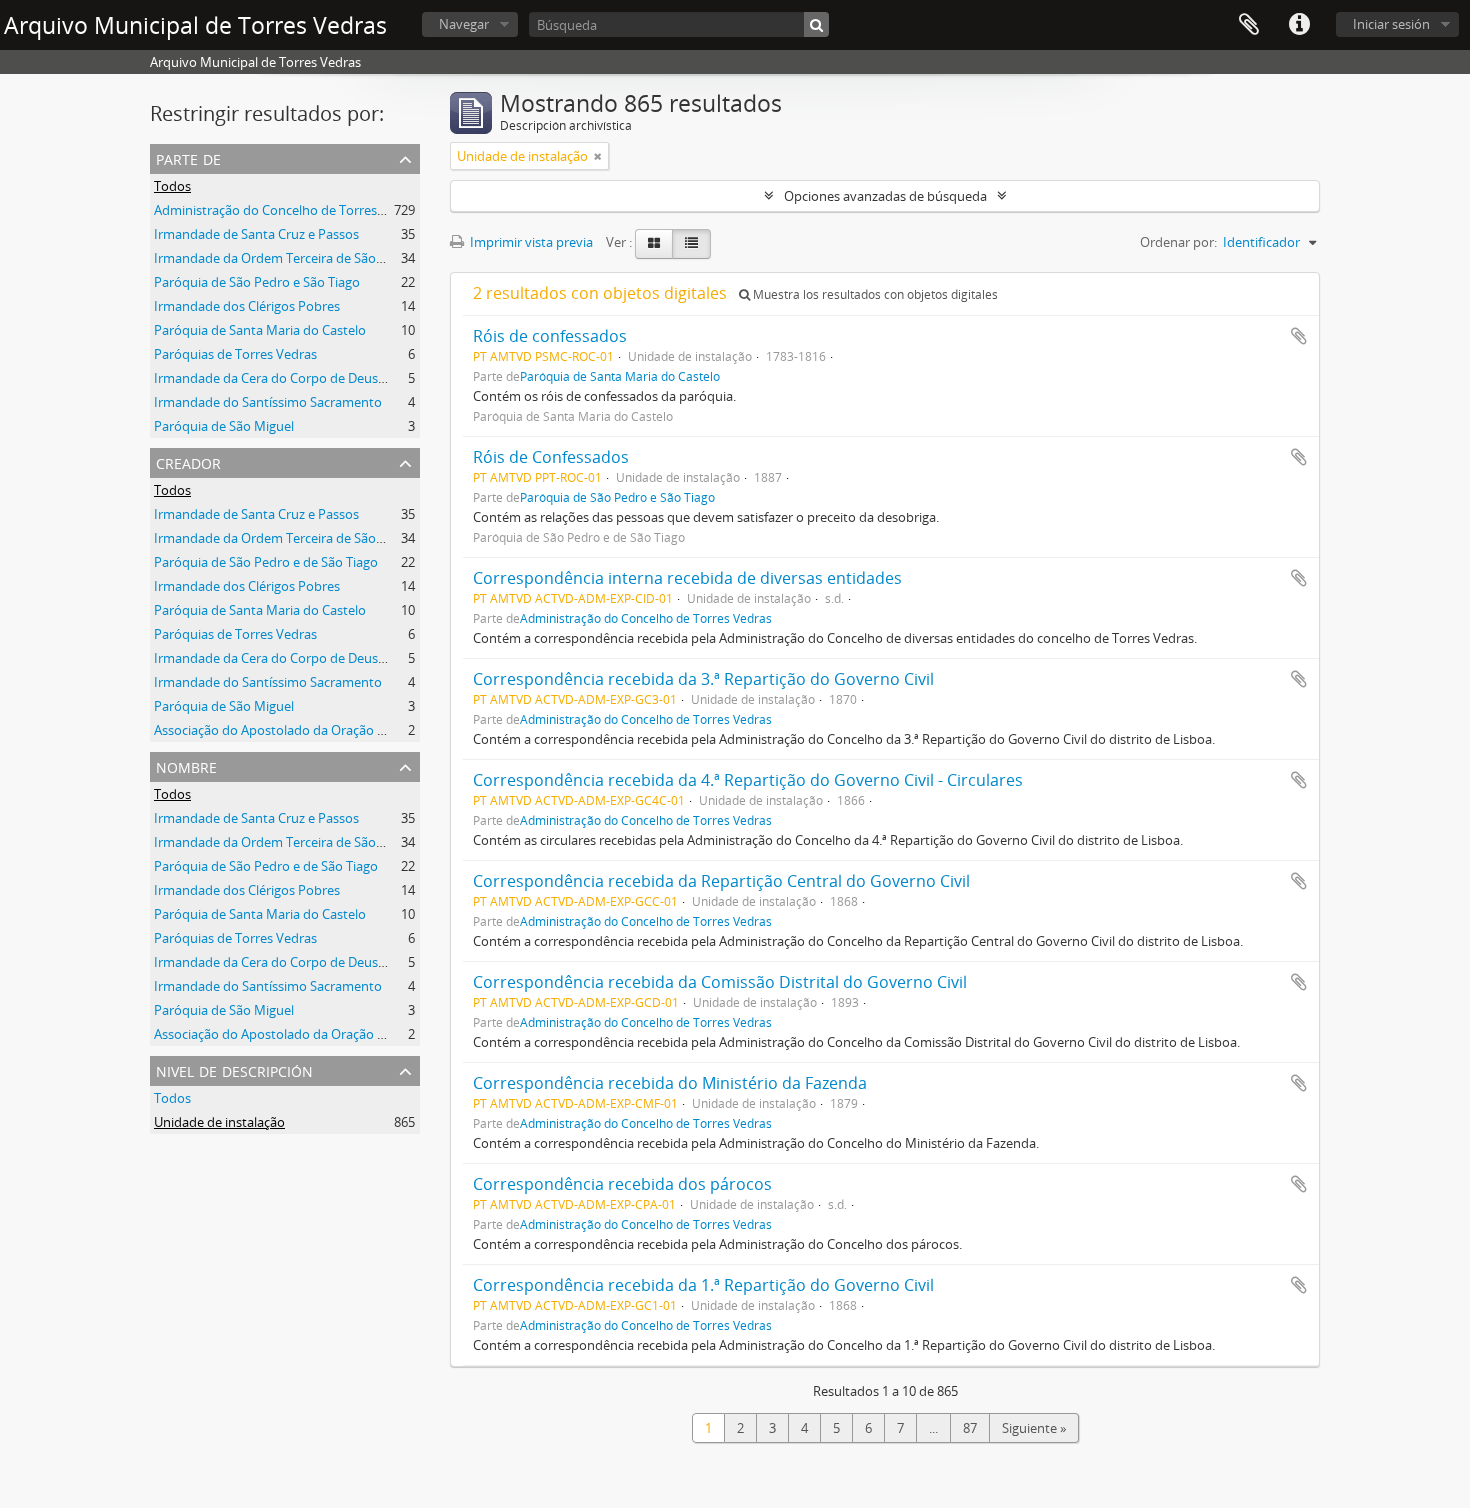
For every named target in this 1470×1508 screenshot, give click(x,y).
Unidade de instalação (219, 1122)
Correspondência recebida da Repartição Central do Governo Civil (721, 881)
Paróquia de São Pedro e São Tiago (257, 282)
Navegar (464, 24)
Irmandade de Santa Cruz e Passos (256, 234)
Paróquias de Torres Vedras (235, 354)
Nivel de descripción (234, 1069)
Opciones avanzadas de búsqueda (885, 196)
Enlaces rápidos (1299, 25)
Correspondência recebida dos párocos (622, 1184)
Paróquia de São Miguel (224, 426)
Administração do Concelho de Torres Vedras (287, 210)
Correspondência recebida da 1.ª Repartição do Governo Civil (703, 1285)
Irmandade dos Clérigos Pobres (247, 306)
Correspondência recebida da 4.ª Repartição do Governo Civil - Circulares (748, 780)
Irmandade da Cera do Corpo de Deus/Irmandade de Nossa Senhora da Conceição (398, 658)
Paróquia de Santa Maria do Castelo (260, 330)
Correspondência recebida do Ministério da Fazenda (670, 1083)
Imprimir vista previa (530, 242)
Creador (188, 461)
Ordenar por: (1178, 242)
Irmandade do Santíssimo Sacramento (268, 402)
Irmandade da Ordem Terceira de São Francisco (294, 258)
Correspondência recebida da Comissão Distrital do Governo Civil (720, 982)
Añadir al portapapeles (1299, 336)
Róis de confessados (550, 336)
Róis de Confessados (551, 457)
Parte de (188, 157)
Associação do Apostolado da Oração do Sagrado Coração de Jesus (351, 730)
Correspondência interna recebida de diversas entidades (687, 578)
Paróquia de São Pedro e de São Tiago (266, 562)
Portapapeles (1249, 25)
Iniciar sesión (1391, 24)
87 (970, 1428)
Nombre (186, 765)
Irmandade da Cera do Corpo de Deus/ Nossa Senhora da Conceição (356, 378)
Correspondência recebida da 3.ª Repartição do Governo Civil (703, 679)
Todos (172, 186)
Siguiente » (1034, 1428)
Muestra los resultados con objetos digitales (874, 294)
